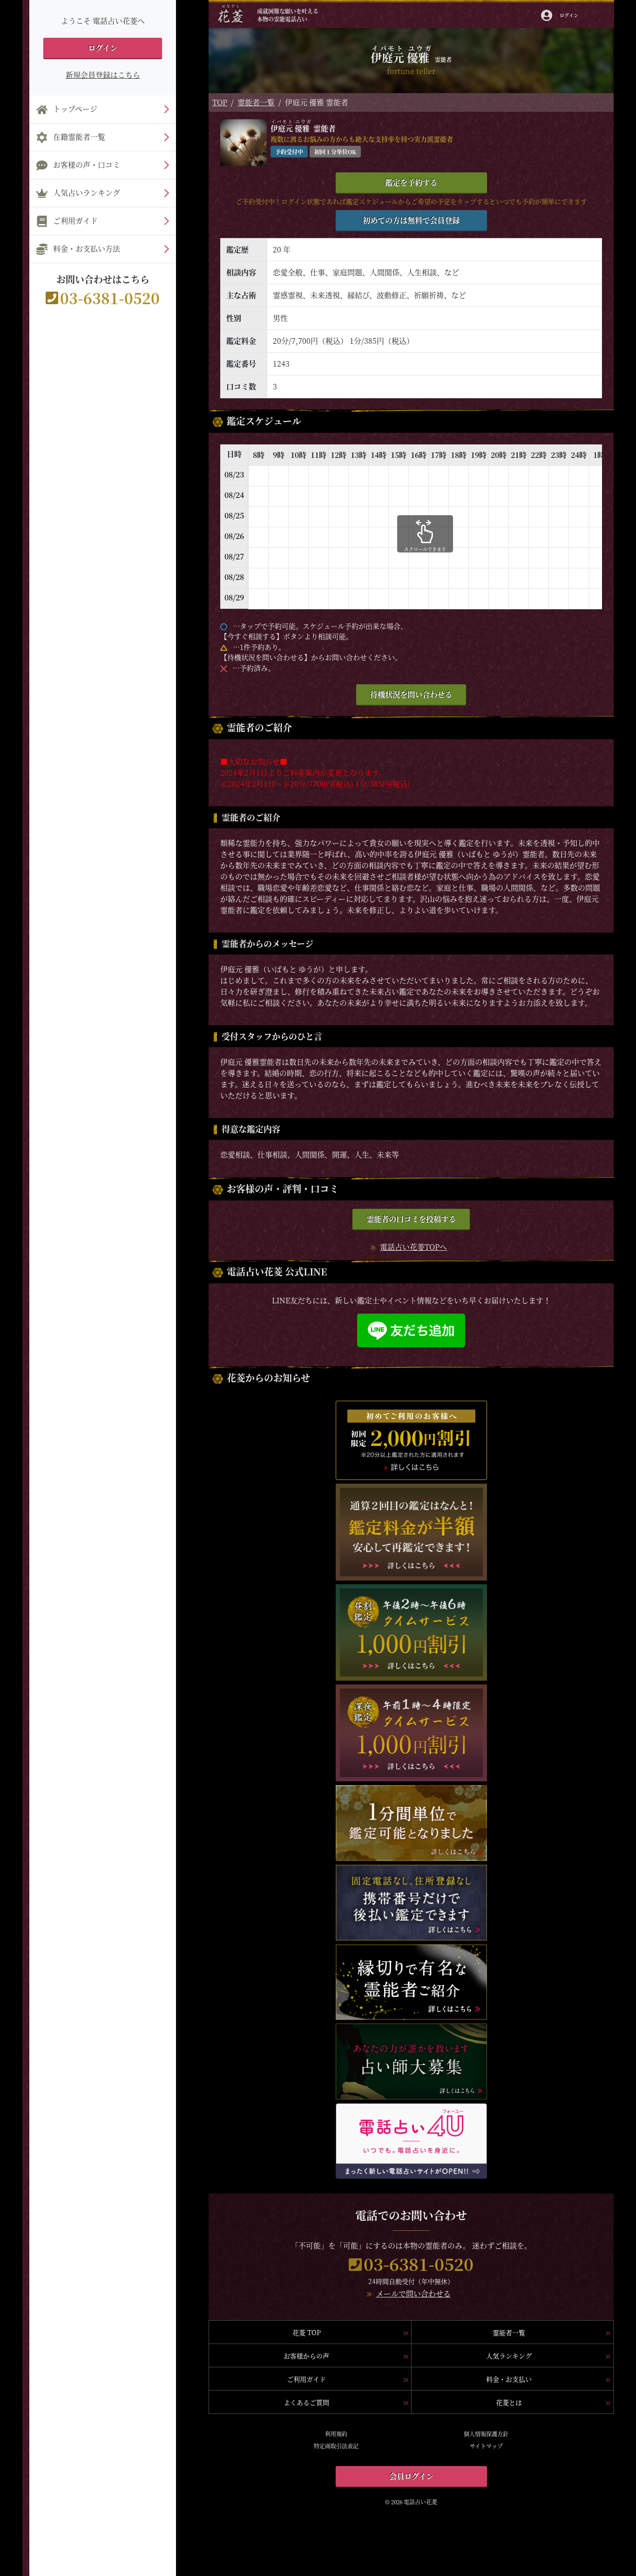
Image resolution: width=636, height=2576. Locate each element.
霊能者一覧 (256, 102)
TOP (220, 102)
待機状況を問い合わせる (411, 694)
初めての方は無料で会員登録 (411, 220)
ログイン (103, 48)
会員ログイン (411, 2476)
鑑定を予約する (411, 182)
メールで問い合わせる (413, 2293)
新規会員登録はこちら (103, 75)
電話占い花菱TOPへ (413, 1247)
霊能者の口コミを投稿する (411, 1219)
